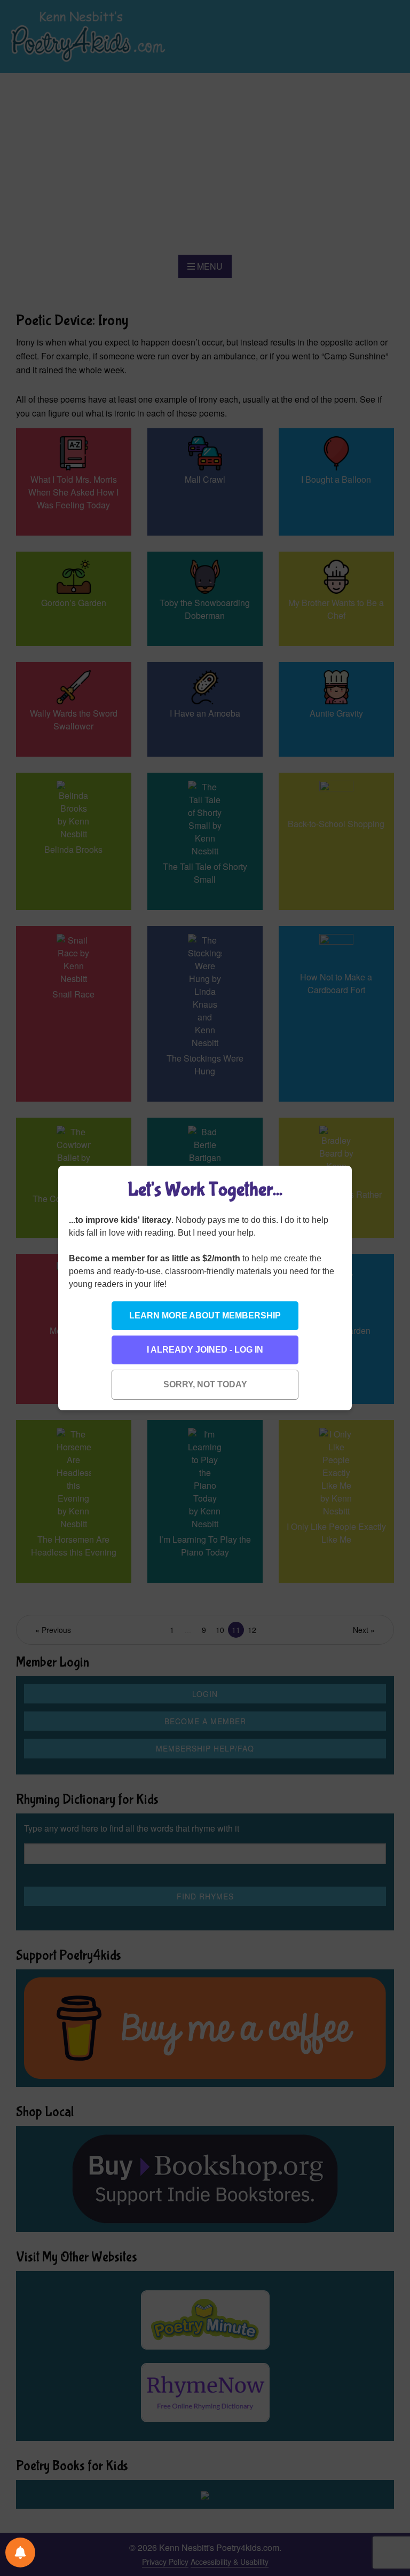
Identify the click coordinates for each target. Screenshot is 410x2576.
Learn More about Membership (205, 1316)
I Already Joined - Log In (205, 1350)
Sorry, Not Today (205, 1384)
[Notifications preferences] (20, 2553)
